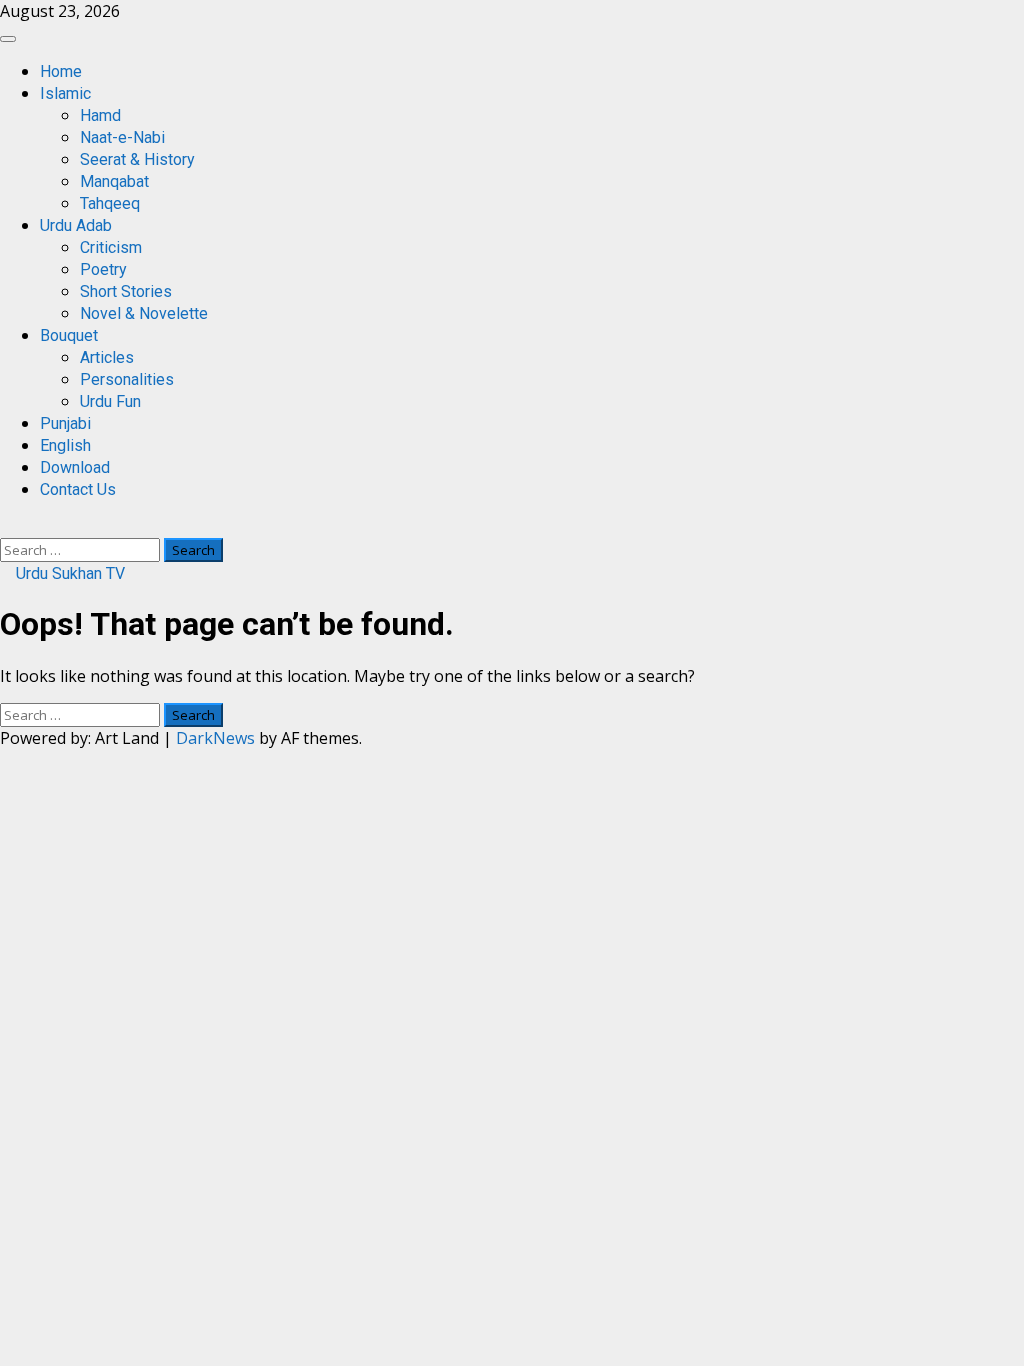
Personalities (127, 379)
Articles (107, 357)
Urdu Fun (110, 401)
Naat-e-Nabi (122, 137)
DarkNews (215, 738)
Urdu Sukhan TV (68, 573)
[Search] (6, 527)
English (65, 445)
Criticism (111, 247)
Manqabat (114, 181)
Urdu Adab (76, 225)
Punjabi (65, 423)
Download (75, 467)
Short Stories (126, 291)
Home (61, 71)
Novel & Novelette (144, 313)
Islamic (65, 93)
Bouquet (69, 335)
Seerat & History (137, 159)
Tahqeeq (110, 203)
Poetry (103, 269)
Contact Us (78, 489)
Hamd (100, 115)
